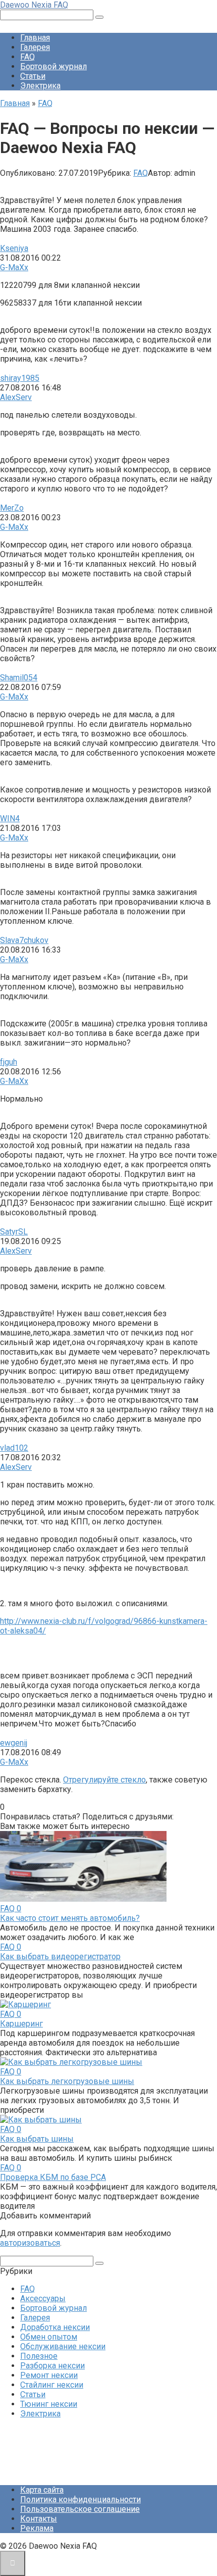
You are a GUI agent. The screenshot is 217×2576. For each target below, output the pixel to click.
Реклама (37, 2528)
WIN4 (10, 819)
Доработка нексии (55, 2327)
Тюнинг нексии (49, 2404)
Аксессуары (43, 2298)
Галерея (35, 47)
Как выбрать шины (37, 2139)
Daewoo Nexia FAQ (34, 5)
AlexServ (16, 397)
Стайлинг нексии (52, 2385)
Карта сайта (42, 2490)
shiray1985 (20, 378)
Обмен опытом (49, 2337)
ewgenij (14, 1743)
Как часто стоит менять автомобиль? (70, 1918)
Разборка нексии (52, 2366)
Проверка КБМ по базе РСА (53, 2177)
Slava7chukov (24, 940)
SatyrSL (14, 1232)
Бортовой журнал (53, 66)
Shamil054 (19, 678)
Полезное (39, 2356)
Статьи (33, 76)
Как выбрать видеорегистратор (60, 1956)
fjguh (9, 1062)
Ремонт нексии (49, 2375)
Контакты (39, 2519)
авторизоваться (30, 2243)
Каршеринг (21, 2024)
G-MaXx (14, 267)
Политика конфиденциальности (80, 2499)
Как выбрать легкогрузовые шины (67, 2081)
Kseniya (14, 248)
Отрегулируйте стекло (104, 1780)
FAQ (28, 57)
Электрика (40, 86)
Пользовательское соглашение (80, 2509)
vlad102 (14, 1448)
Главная (35, 38)
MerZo (12, 508)
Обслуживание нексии (63, 2346)
